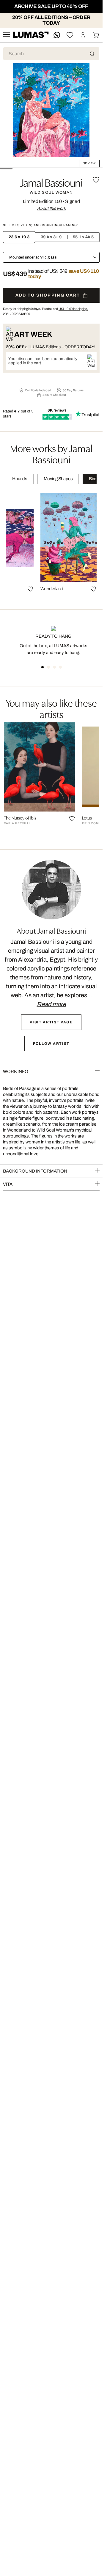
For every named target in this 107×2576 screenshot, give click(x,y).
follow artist (51, 1044)
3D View (89, 163)
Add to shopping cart (48, 295)
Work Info (16, 1072)
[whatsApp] (57, 35)
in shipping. (73, 309)
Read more (51, 1004)
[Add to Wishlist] (96, 180)
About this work (51, 208)
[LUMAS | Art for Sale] (31, 35)
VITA (8, 1184)
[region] (51, 545)
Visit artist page (51, 1022)
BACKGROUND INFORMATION (35, 1171)
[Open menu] (7, 35)
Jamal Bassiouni (51, 182)
